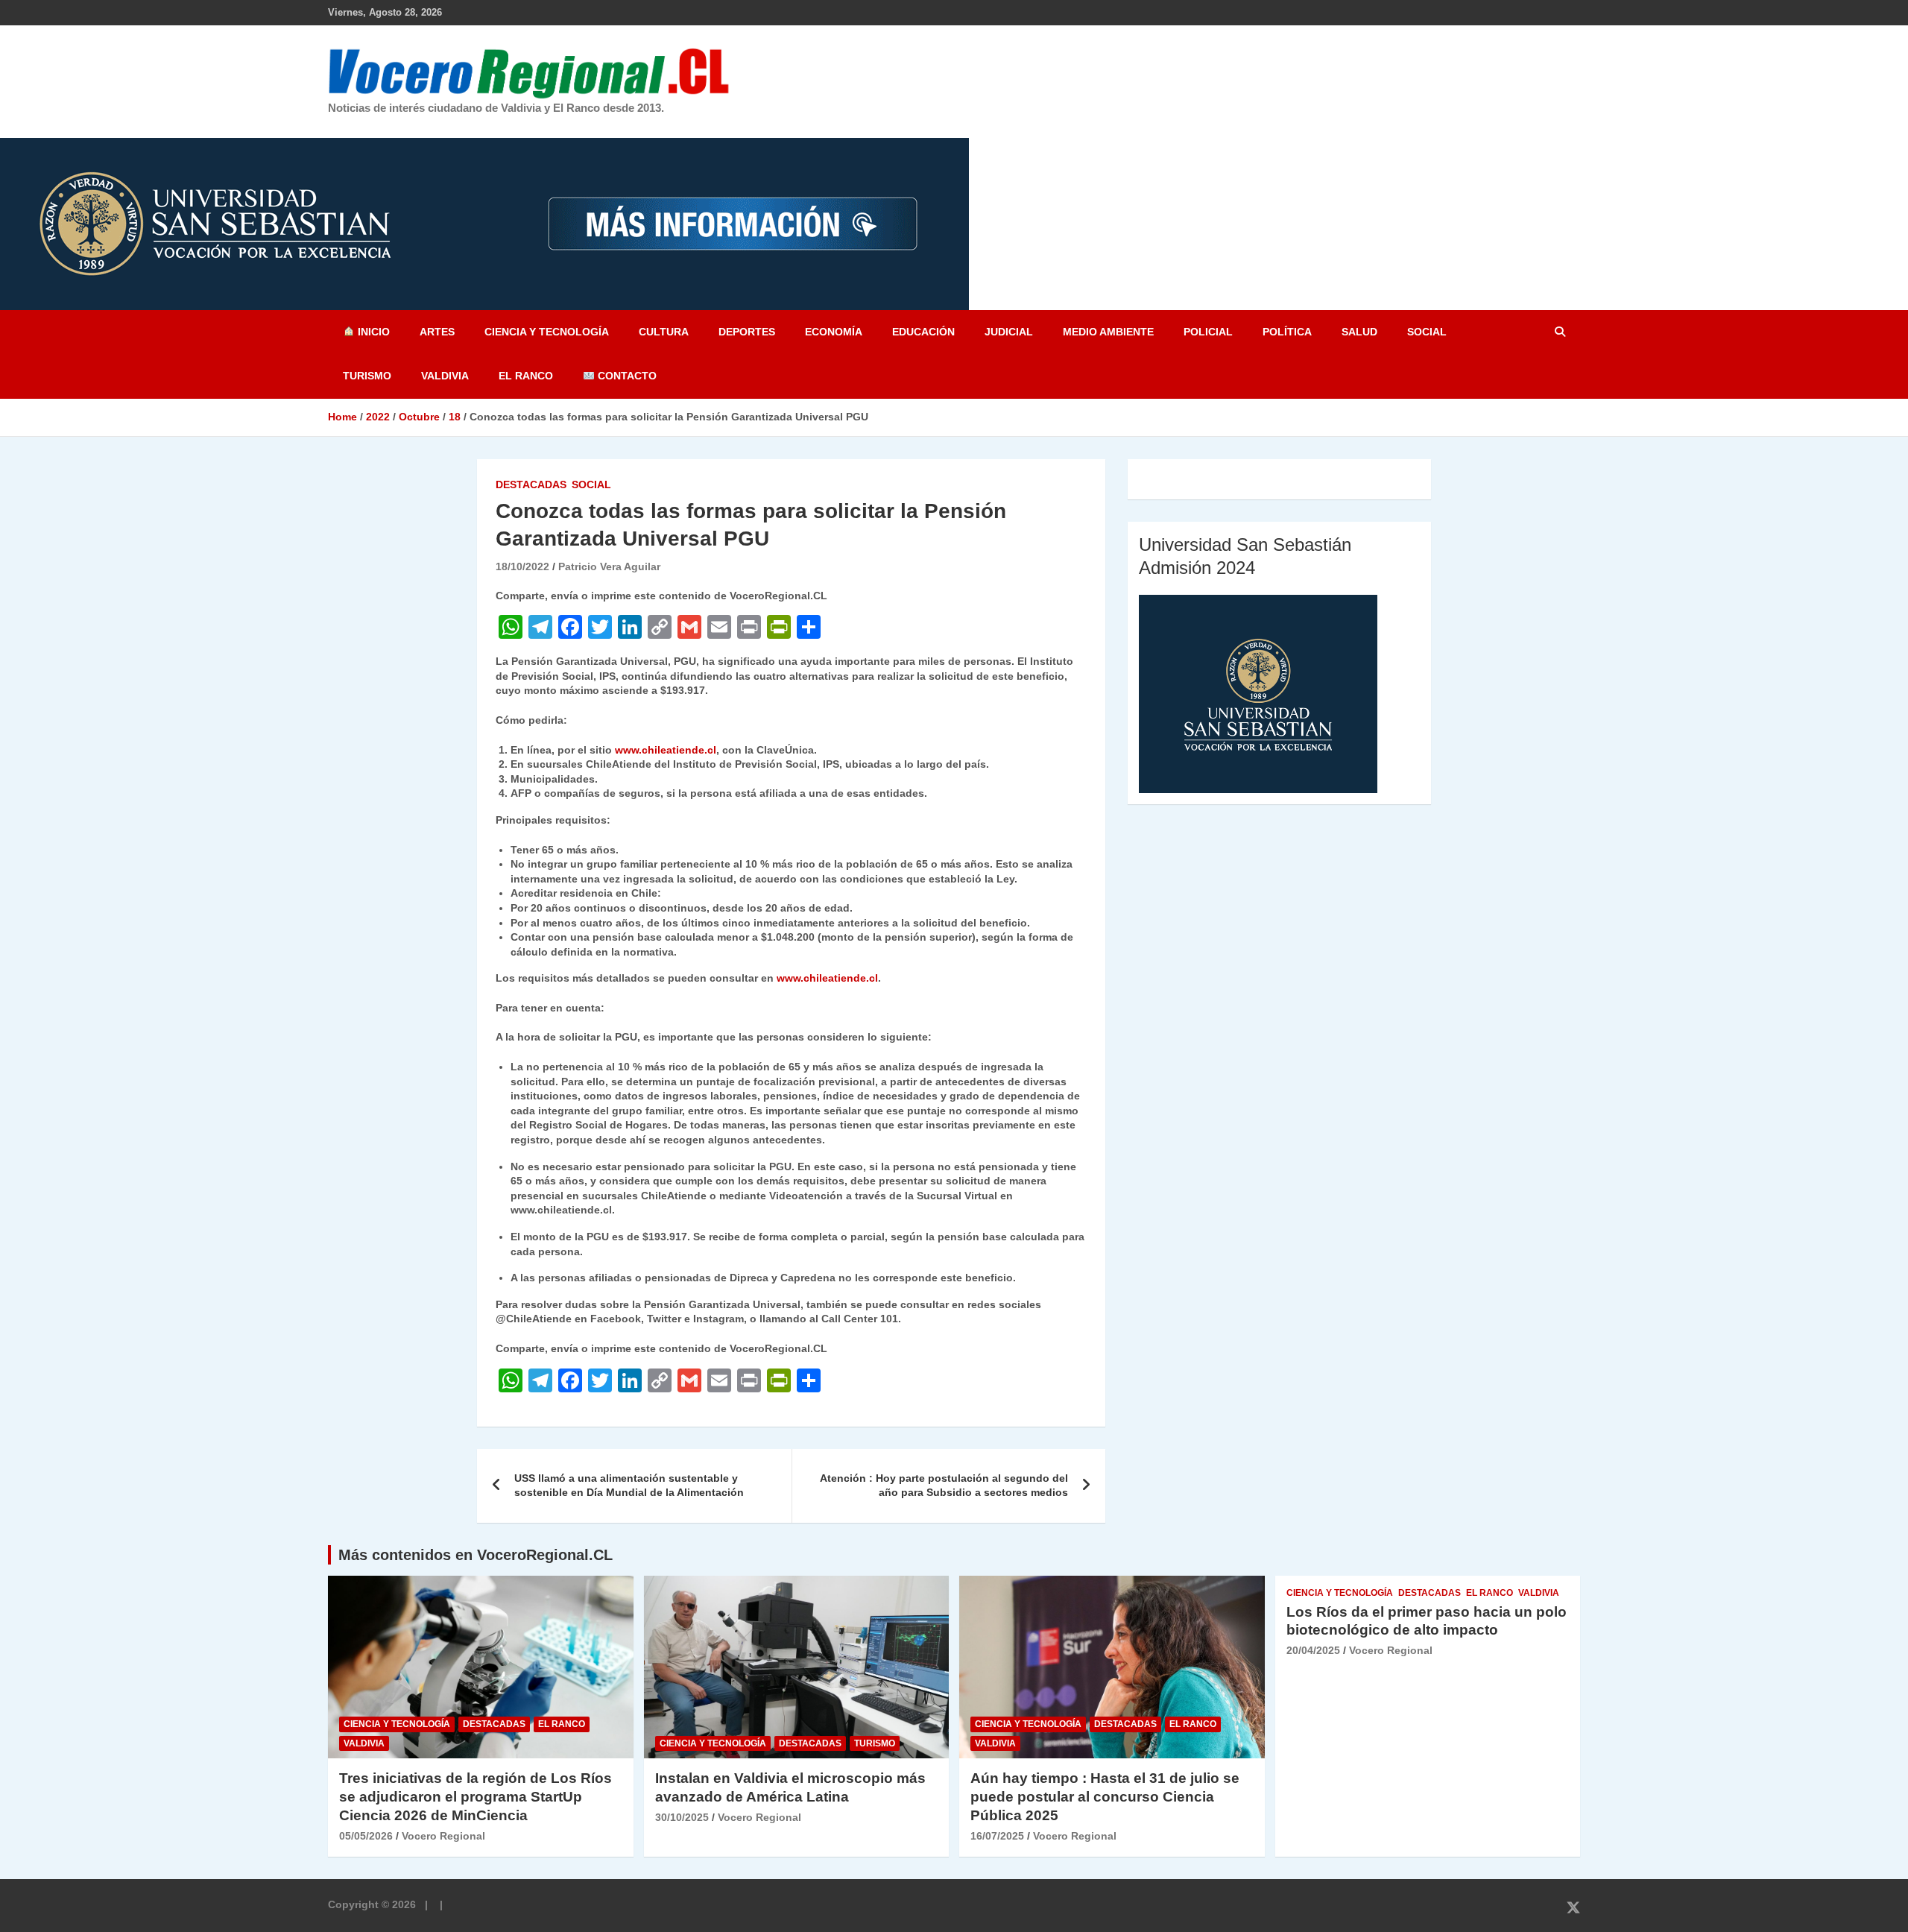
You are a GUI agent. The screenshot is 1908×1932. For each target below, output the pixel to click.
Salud (1359, 332)
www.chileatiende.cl (666, 750)
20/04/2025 (1313, 1650)
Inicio (372, 332)
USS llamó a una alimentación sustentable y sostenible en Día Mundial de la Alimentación (629, 1486)
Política (1287, 332)
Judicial (1009, 332)
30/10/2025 (682, 1817)
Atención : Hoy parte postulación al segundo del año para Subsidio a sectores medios (944, 1486)
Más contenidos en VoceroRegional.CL (476, 1555)
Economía (834, 332)
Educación (923, 332)
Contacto (626, 376)
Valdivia (445, 376)
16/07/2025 (997, 1836)
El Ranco (526, 376)
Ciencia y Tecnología (547, 332)
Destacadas (531, 484)
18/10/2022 (522, 566)
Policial (1208, 332)
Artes (437, 332)
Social (1427, 332)
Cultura (664, 332)
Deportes (747, 332)
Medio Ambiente (1108, 332)
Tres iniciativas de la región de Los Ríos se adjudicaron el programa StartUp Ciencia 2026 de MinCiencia (476, 1796)
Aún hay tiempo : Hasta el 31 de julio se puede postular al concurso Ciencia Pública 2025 (1105, 1796)
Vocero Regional (443, 1836)
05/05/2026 (366, 1836)
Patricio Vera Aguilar (609, 566)
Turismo (367, 376)
